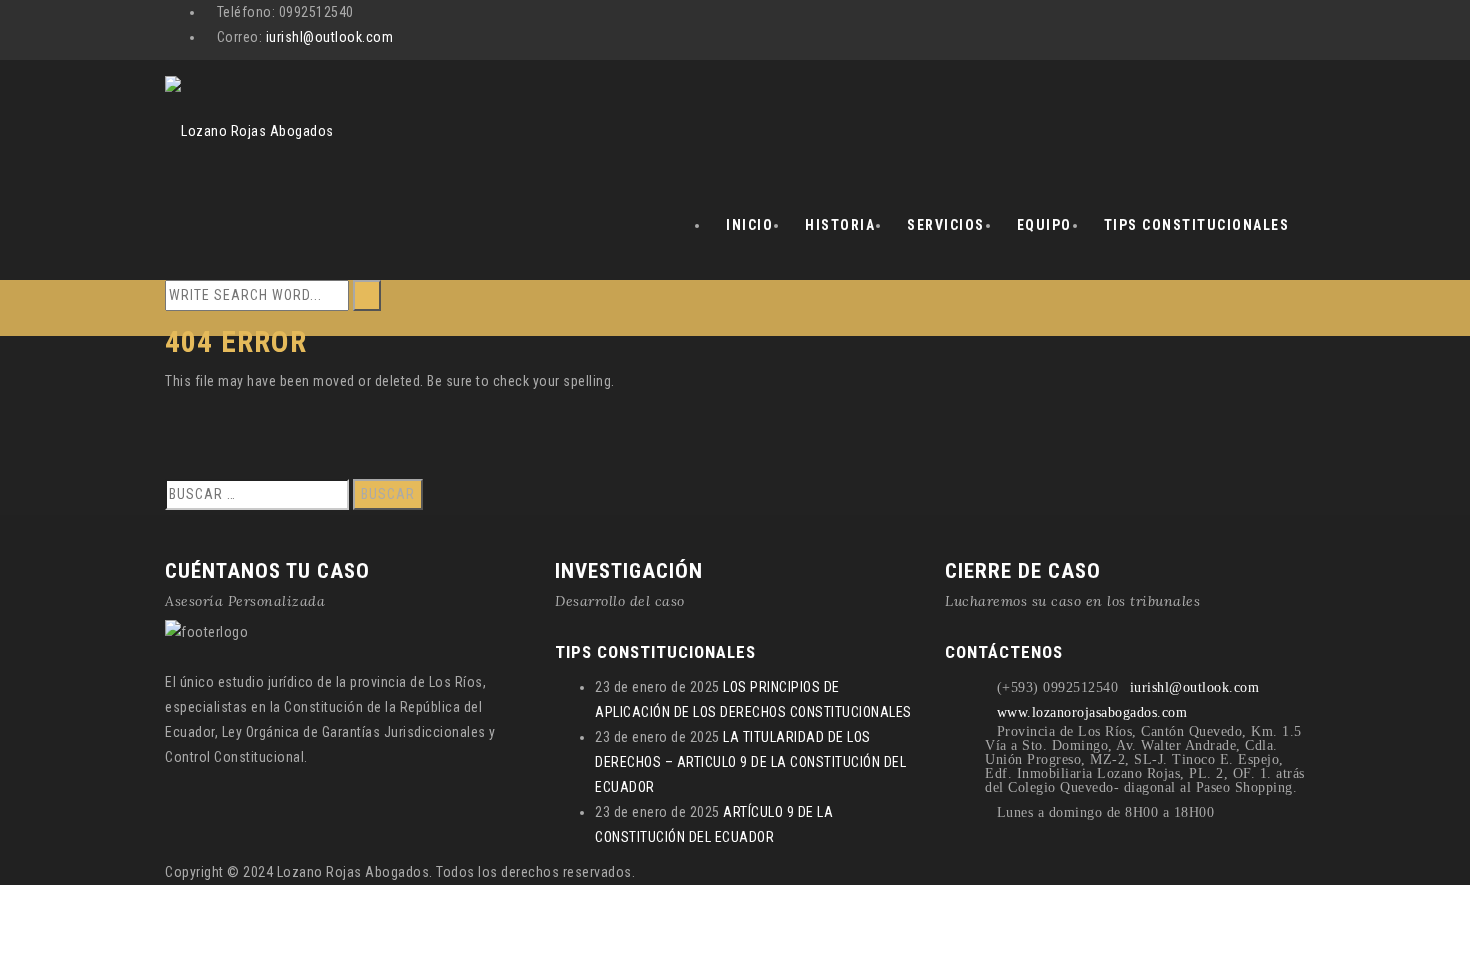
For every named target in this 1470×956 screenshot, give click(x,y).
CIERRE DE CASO (1023, 571)
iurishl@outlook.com (330, 37)
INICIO (749, 225)
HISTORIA (840, 225)
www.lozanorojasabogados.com (1092, 712)
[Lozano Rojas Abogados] (249, 115)
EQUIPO (1044, 225)
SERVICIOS (946, 225)
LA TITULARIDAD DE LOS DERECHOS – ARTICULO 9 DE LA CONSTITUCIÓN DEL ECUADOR (750, 762)
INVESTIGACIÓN (629, 571)
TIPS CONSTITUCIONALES (1197, 225)
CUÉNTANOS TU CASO (267, 571)
